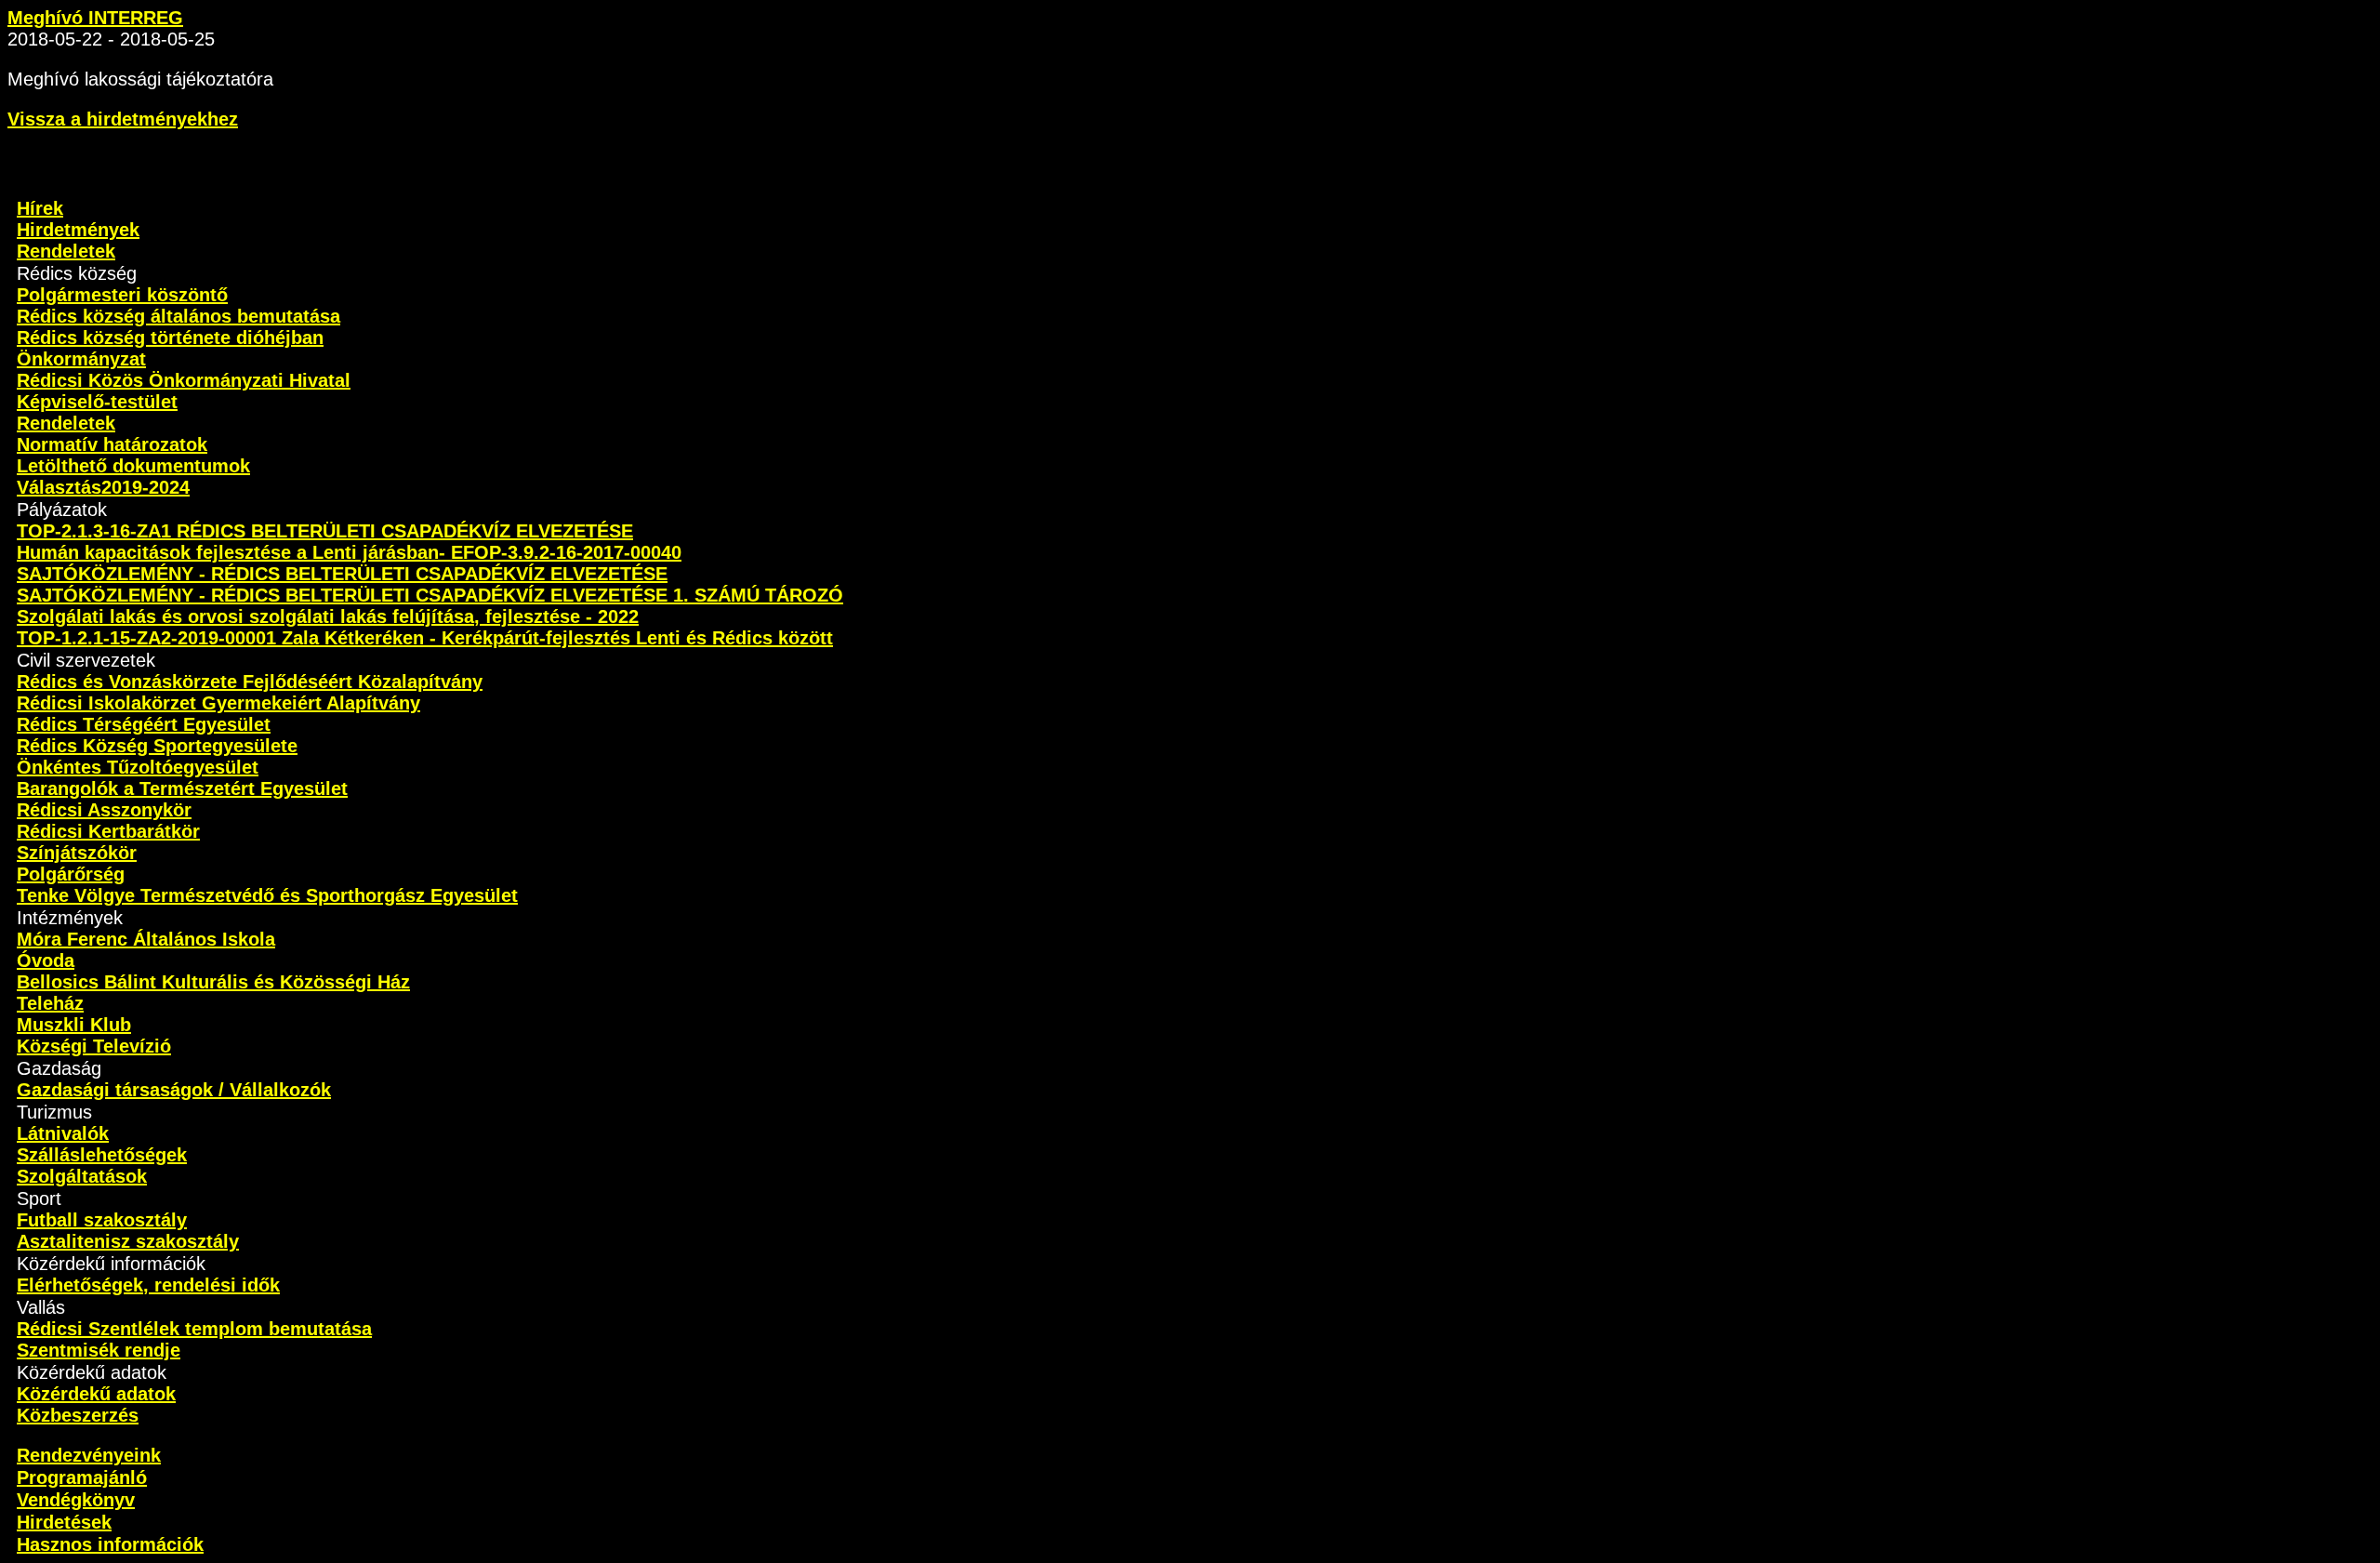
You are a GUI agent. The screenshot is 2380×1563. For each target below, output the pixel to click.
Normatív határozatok (112, 444)
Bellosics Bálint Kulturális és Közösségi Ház (213, 982)
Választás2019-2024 (103, 487)
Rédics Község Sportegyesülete (157, 746)
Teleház (50, 1003)
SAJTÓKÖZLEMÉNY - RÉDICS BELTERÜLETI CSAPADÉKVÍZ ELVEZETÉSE (342, 574)
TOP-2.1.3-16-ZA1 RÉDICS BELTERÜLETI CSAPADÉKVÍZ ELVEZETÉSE (325, 531)
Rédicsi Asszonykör (104, 810)
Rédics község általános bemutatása (178, 316)
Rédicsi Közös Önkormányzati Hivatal (184, 380)
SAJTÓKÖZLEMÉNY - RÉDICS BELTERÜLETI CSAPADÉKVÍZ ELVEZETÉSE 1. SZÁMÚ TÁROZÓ (430, 595)
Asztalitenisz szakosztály (128, 1241)
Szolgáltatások (82, 1176)
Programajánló (82, 1477)
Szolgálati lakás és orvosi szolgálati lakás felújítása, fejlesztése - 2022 (328, 616)
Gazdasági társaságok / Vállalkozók (174, 1090)
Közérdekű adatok (96, 1394)
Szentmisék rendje (99, 1350)
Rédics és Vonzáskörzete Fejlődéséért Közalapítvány (250, 682)
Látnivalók (63, 1133)
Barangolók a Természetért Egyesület (182, 788)
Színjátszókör (77, 853)
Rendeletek (66, 251)
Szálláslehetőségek (102, 1155)
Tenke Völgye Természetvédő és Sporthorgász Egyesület (267, 895)
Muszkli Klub (74, 1025)
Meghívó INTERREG (95, 18)
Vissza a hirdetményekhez (123, 119)
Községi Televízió (94, 1046)
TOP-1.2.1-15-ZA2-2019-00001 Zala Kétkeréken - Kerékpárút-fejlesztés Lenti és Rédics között (425, 638)
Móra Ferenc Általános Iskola (146, 939)
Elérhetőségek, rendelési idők (148, 1285)
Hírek (40, 208)
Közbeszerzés (78, 1415)
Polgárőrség (71, 874)
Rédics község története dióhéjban (170, 338)
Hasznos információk (110, 1544)
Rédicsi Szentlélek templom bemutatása (194, 1329)
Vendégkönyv (76, 1500)
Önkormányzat (81, 359)
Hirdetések (64, 1522)
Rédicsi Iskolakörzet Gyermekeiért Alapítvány (218, 703)
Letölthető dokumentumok (133, 466)
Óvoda (46, 960)
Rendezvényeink (89, 1455)
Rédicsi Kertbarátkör (108, 831)
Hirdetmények (78, 230)
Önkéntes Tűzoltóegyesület (138, 767)
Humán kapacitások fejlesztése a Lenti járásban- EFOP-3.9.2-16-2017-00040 (349, 552)
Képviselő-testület (97, 402)
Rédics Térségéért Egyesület (144, 724)
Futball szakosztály (102, 1220)
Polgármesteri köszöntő (122, 295)
